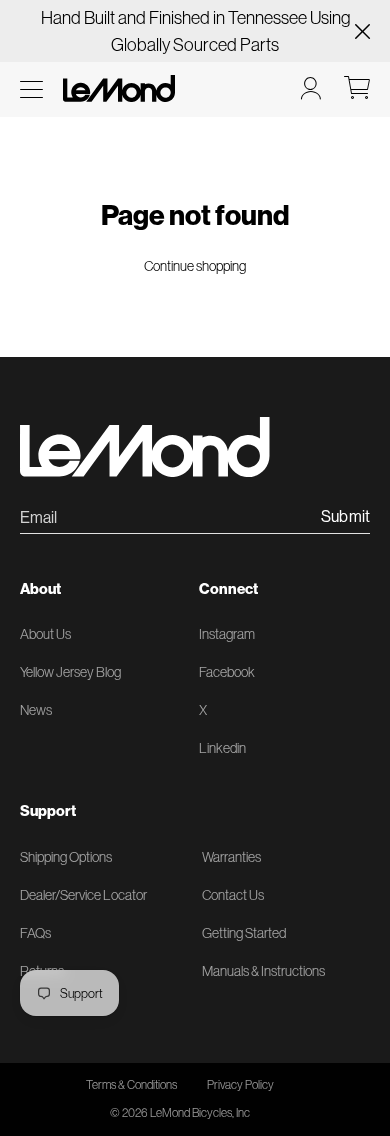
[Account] (311, 88)
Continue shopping (195, 266)
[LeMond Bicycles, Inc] (117, 88)
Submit (345, 517)
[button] (31, 89)
